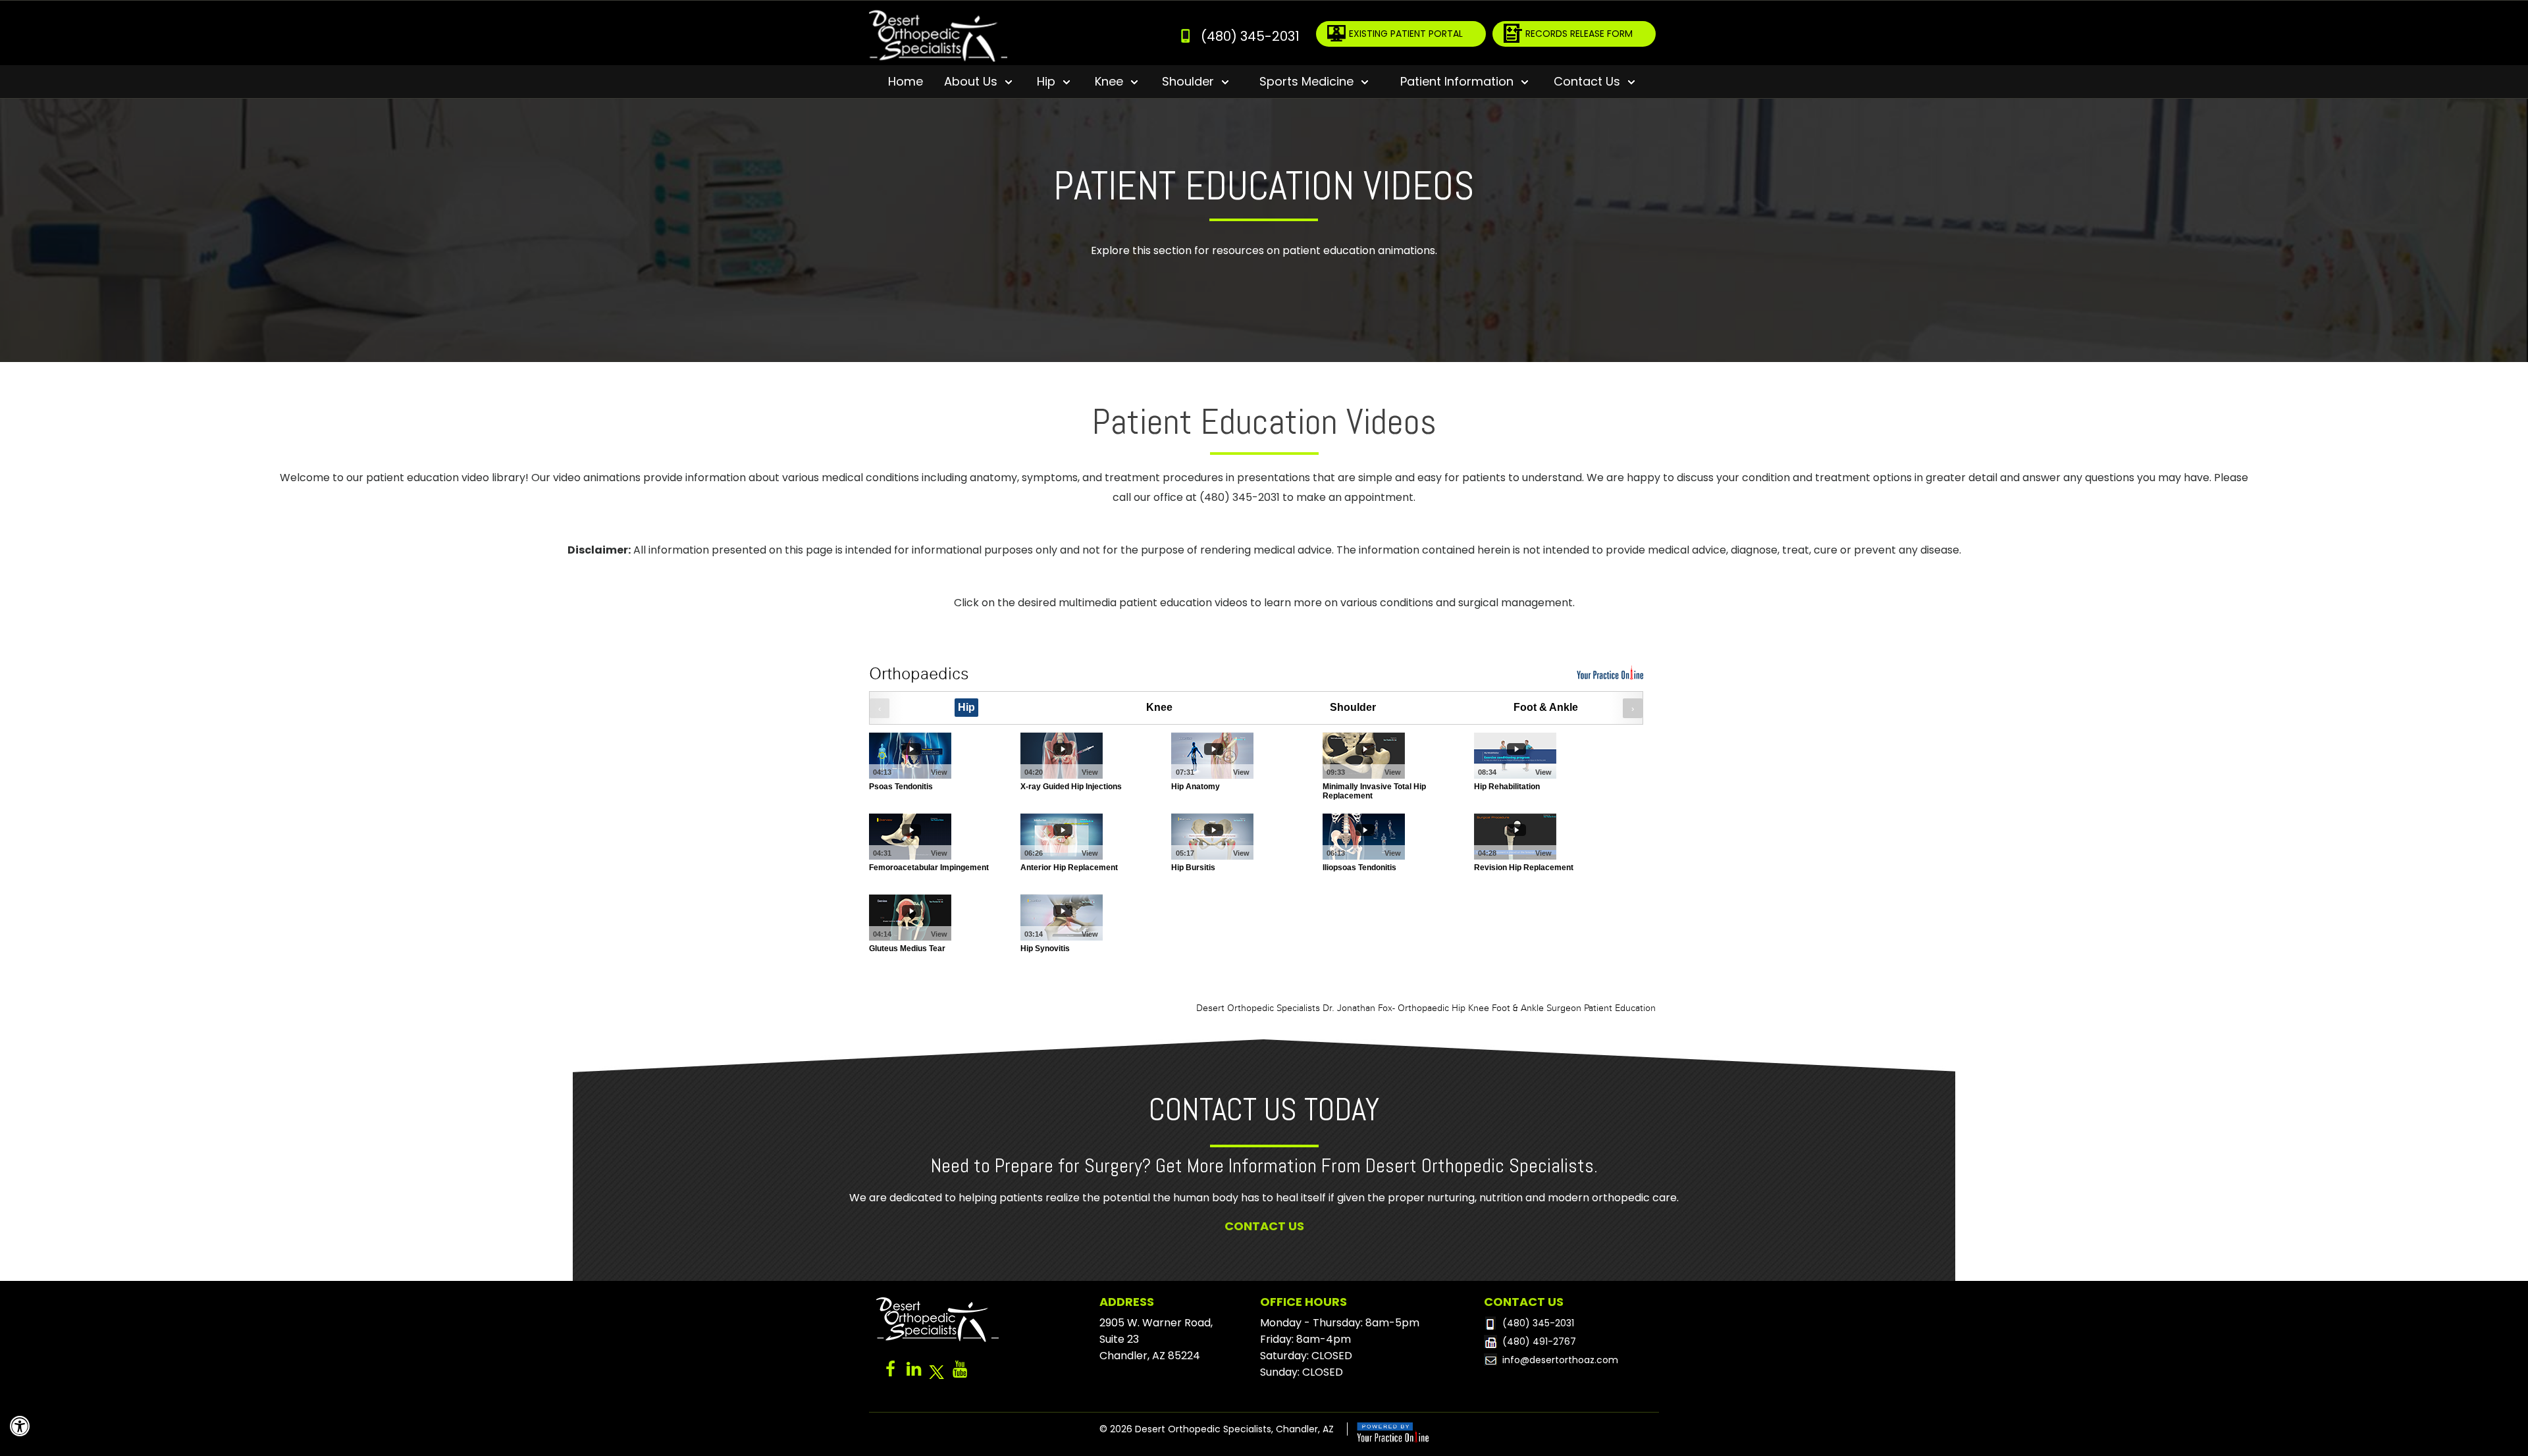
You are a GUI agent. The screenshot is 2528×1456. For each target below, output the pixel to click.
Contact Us (1264, 1226)
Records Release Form (1579, 34)
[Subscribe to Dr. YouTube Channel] (960, 1372)
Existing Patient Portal (1406, 34)
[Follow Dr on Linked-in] (913, 1372)
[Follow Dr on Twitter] (936, 1372)
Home (906, 81)
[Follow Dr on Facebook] (890, 1372)
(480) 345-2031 (1250, 36)
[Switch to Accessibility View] (20, 1426)
